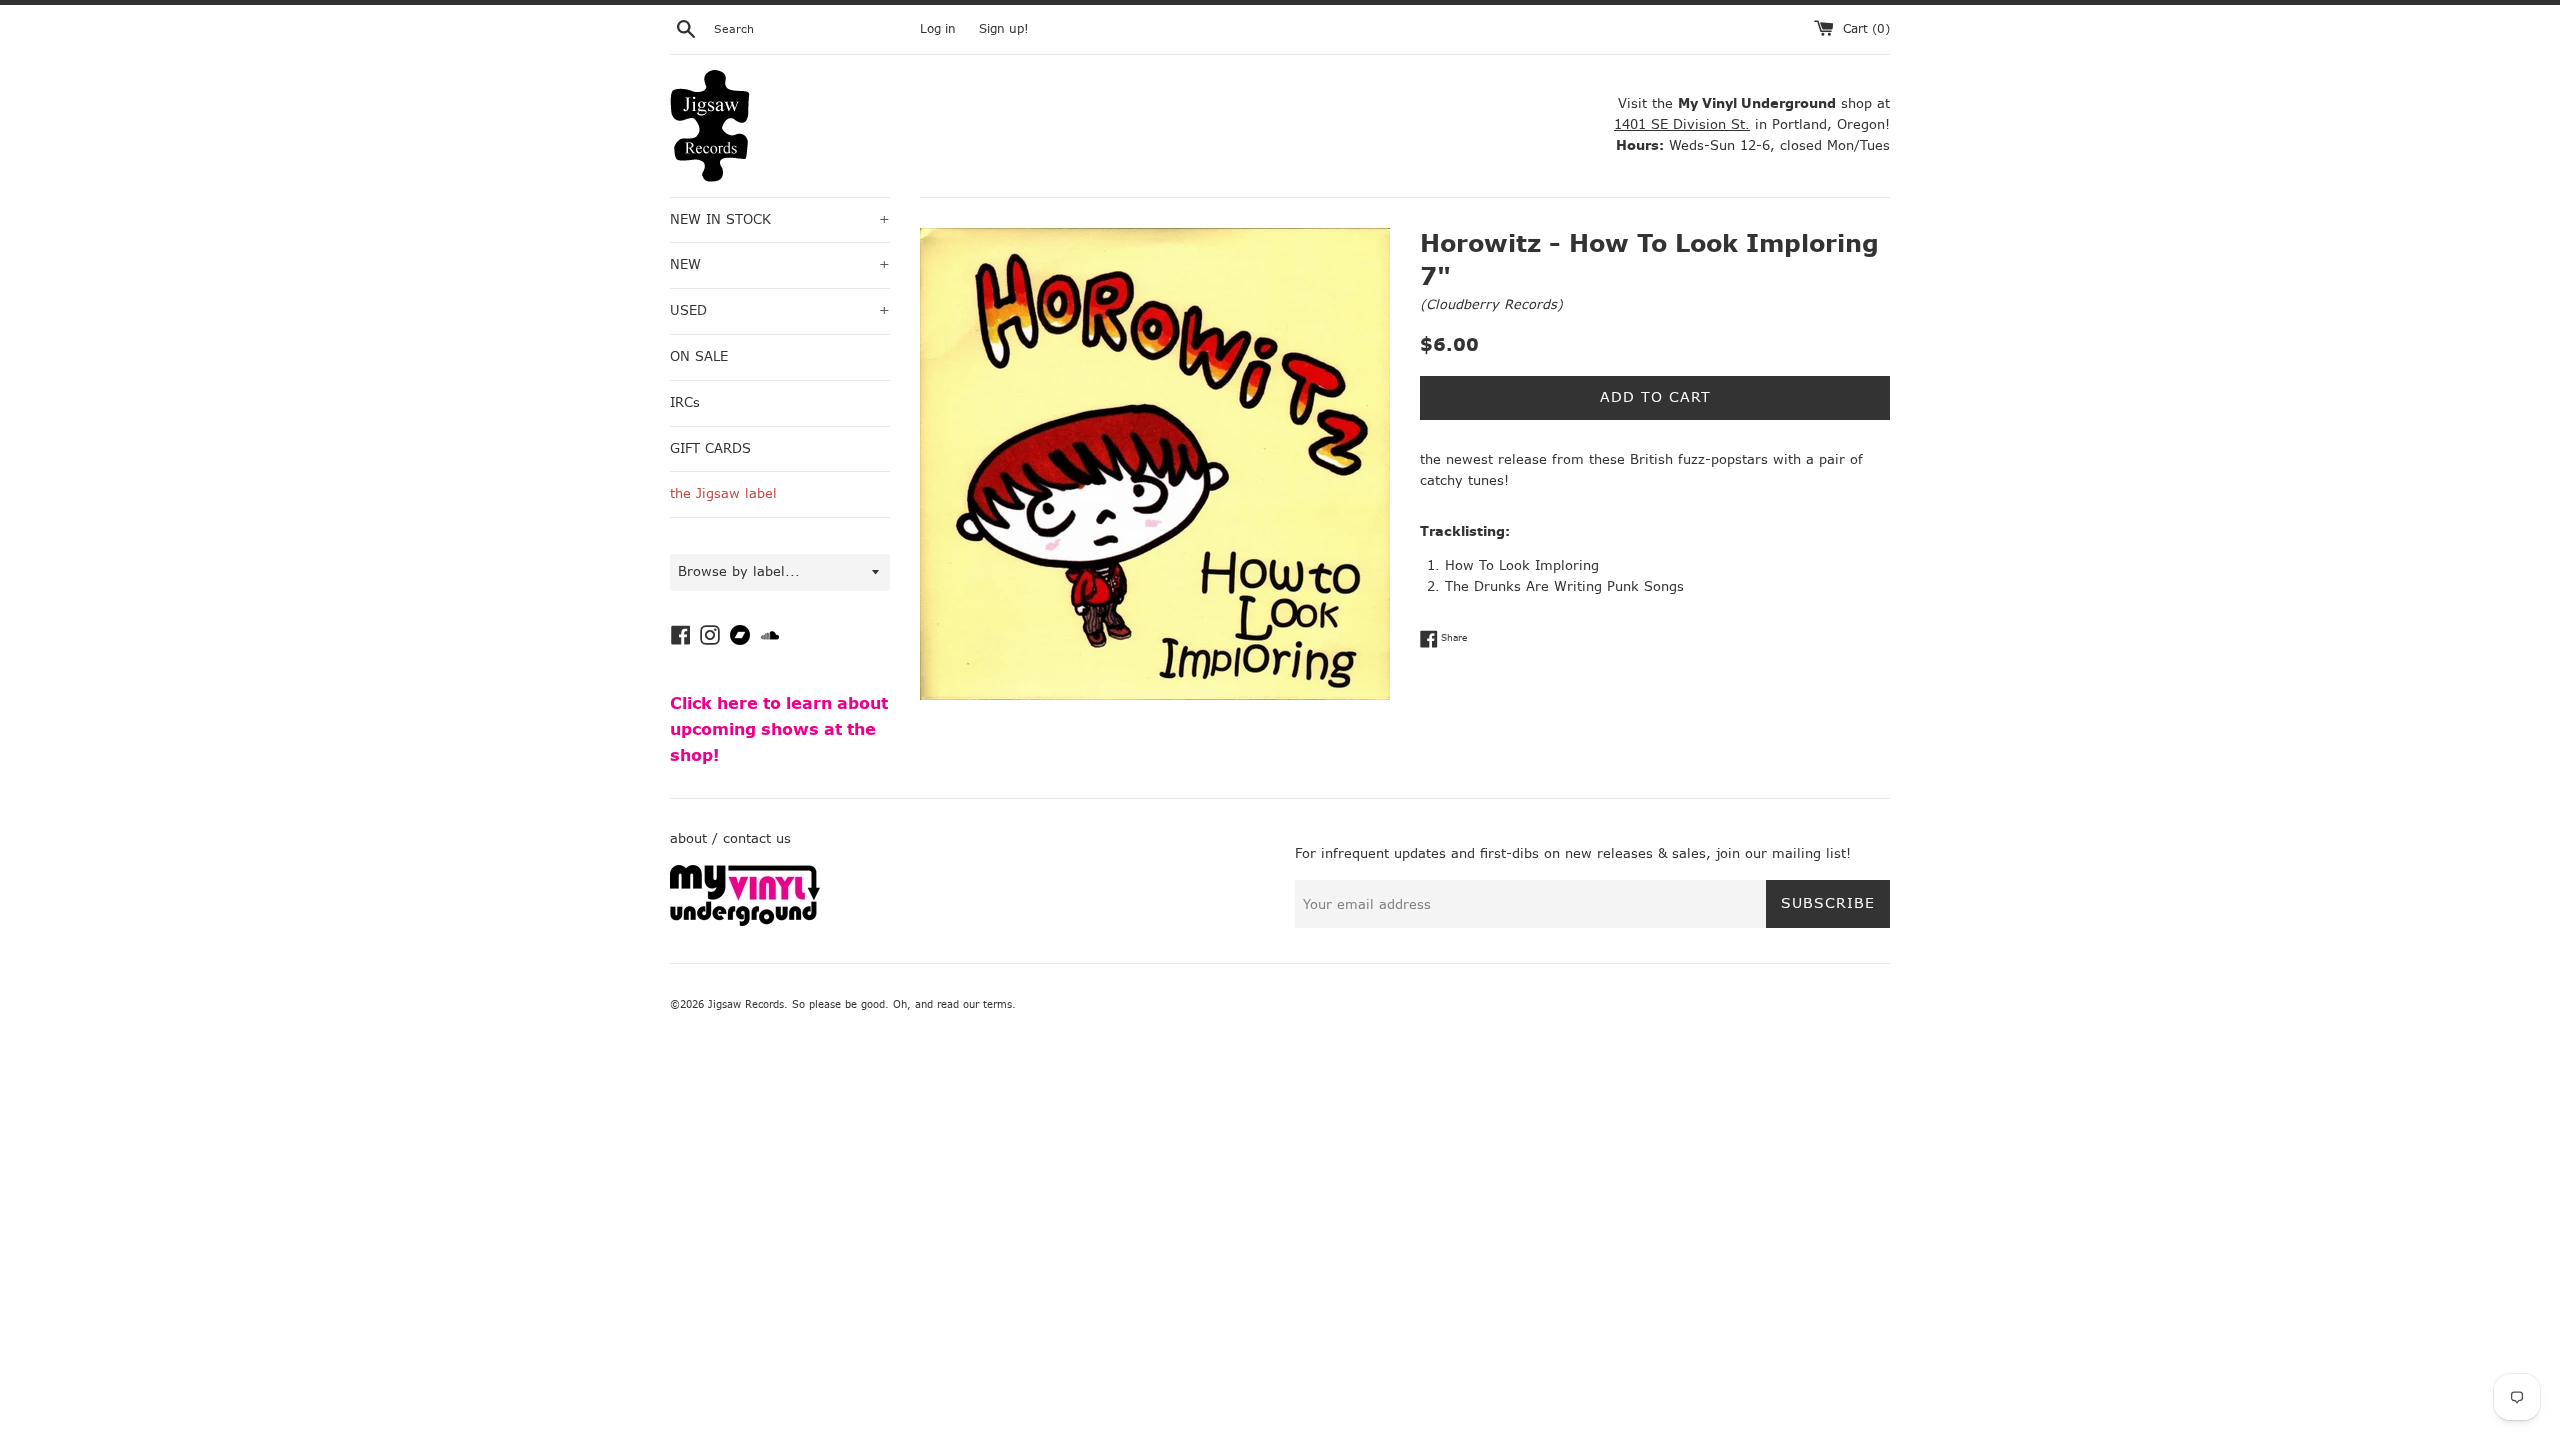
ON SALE (699, 356)
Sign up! (1004, 29)
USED (780, 310)
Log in (938, 29)
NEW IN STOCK (780, 219)
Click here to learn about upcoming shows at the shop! (779, 729)
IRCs (685, 402)
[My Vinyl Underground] (745, 921)
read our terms (974, 1004)
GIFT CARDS (710, 448)
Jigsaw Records (746, 1004)
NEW (780, 264)
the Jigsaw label (723, 493)
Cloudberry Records (1491, 304)
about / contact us (730, 838)
